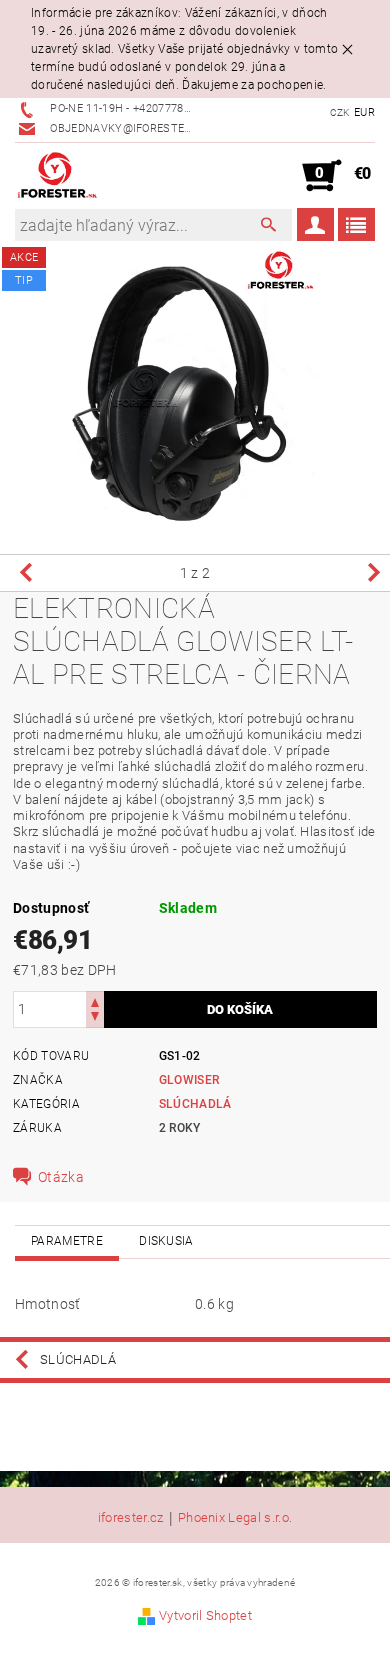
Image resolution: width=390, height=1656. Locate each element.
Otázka (61, 1177)
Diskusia (166, 1241)
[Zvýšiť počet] (95, 1000)
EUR (364, 112)
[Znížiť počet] (95, 1018)
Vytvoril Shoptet (205, 1615)
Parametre (67, 1241)
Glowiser (189, 1080)
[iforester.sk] (57, 176)
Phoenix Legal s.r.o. (235, 1518)
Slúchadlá (195, 1104)
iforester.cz (131, 1518)
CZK (340, 112)
